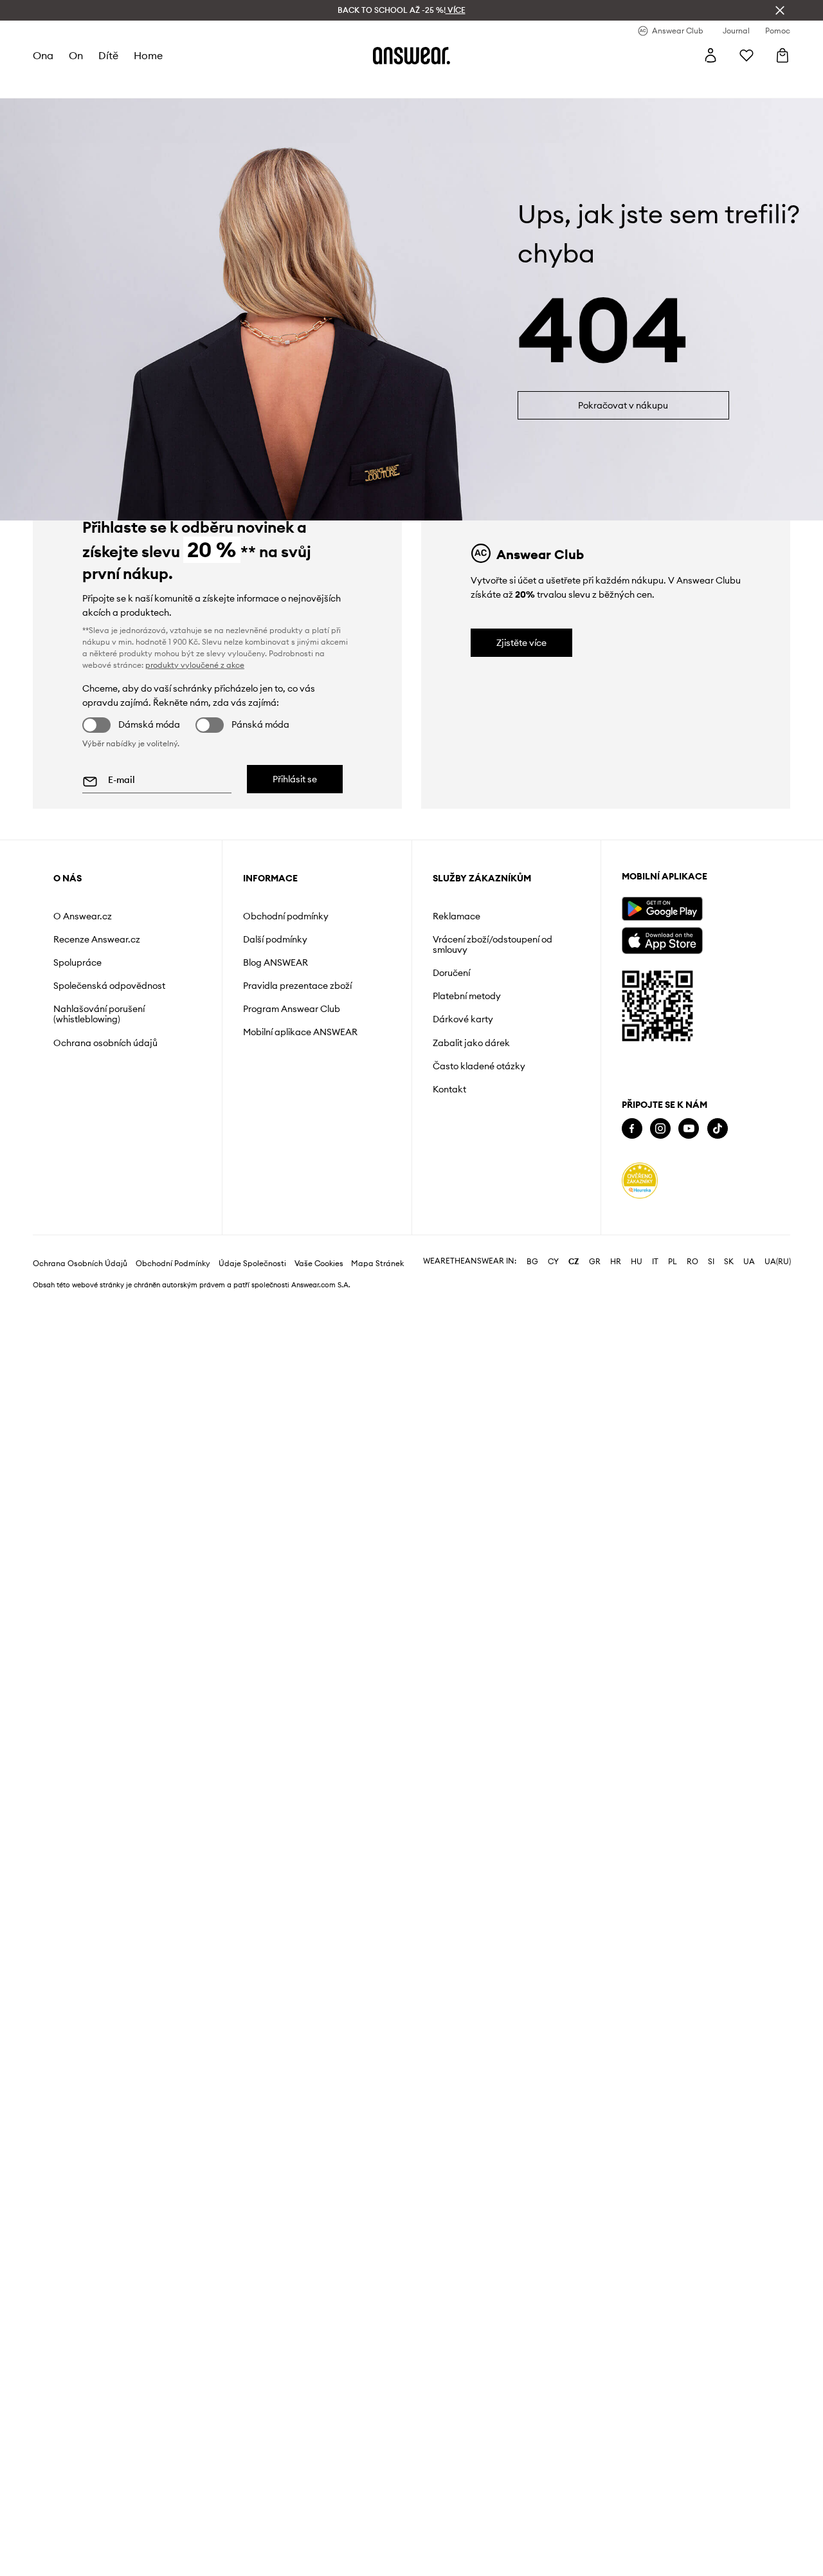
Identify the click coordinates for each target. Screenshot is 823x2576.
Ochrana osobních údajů (105, 1043)
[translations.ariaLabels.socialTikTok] (718, 1129)
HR (616, 1262)
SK (729, 1262)
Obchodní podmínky (286, 916)
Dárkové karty (463, 1019)
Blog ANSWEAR (276, 962)
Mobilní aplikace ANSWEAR (300, 1032)
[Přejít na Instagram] (660, 1129)
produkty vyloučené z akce (195, 665)
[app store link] (662, 939)
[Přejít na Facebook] (632, 1129)
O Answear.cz (83, 916)
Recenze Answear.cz (97, 939)
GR (595, 1262)
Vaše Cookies (319, 1264)
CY (553, 1262)
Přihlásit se (295, 779)
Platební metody (467, 996)
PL (673, 1262)
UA (749, 1262)
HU (637, 1262)
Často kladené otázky (479, 1066)
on (76, 55)
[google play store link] (662, 909)
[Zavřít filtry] (780, 10)
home (148, 55)
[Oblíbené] (746, 55)
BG (532, 1262)
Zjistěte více (521, 643)
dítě (108, 55)
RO (692, 1262)
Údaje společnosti (252, 1264)
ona (43, 55)
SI (711, 1262)
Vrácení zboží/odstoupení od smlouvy (493, 944)
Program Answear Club (292, 1009)
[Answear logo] (411, 55)
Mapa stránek (377, 1264)
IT (655, 1262)
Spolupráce (77, 962)
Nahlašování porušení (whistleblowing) (99, 1014)
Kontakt (449, 1089)
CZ (574, 1262)
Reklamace (457, 916)
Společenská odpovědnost (109, 986)
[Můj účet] (710, 55)
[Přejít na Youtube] (689, 1129)
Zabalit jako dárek (471, 1043)
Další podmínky (275, 939)
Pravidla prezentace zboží (297, 986)
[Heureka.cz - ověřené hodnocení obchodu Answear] (640, 1181)
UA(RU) (778, 1262)
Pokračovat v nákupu (623, 405)
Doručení (451, 973)
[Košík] (782, 55)
